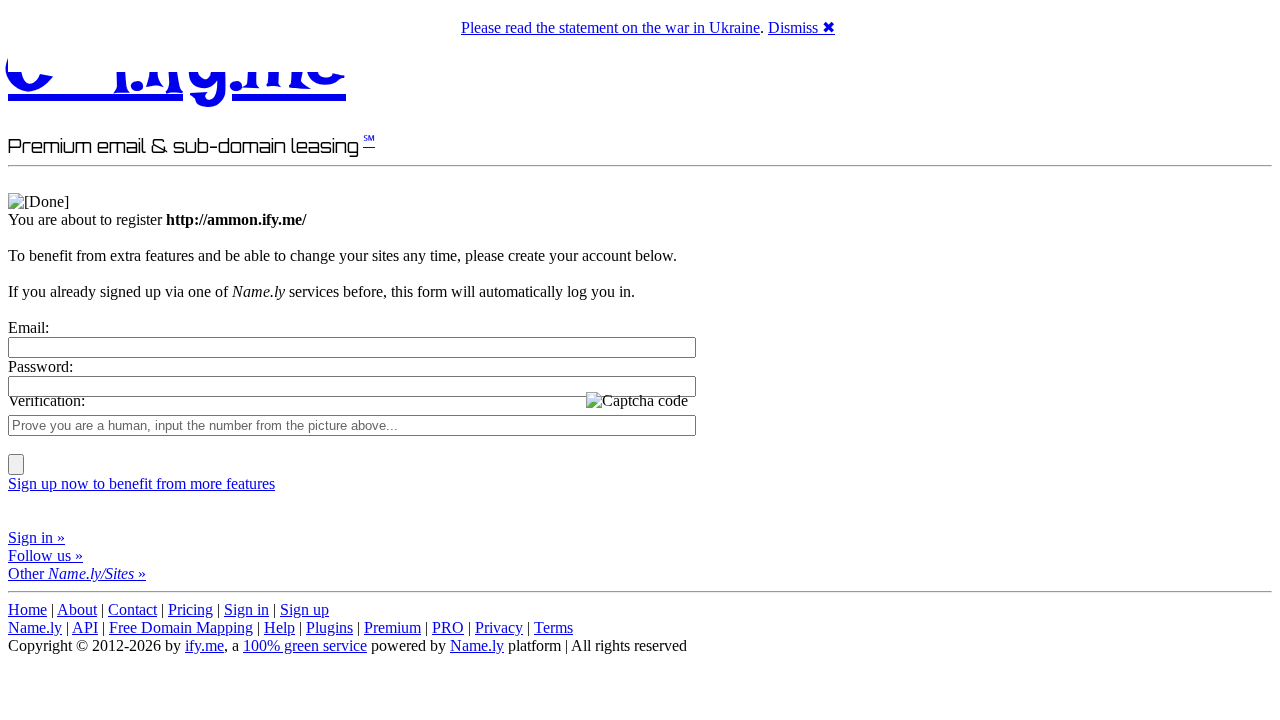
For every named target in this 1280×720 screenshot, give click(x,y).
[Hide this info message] (38, 201)
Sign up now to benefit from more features (141, 483)
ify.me (204, 645)
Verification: (46, 400)
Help (279, 627)
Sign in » (36, 537)
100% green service (305, 645)
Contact (132, 609)
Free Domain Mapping (181, 627)
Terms (553, 627)
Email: (28, 327)
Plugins (329, 627)
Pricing (190, 609)
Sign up (304, 609)
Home (27, 609)
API (85, 627)
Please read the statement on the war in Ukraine (610, 27)
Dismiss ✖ (801, 27)
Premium (392, 627)
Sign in (246, 609)
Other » (77, 573)
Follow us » (45, 555)
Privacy (499, 627)
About (77, 609)
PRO (448, 627)
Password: (40, 366)
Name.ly (35, 627)
